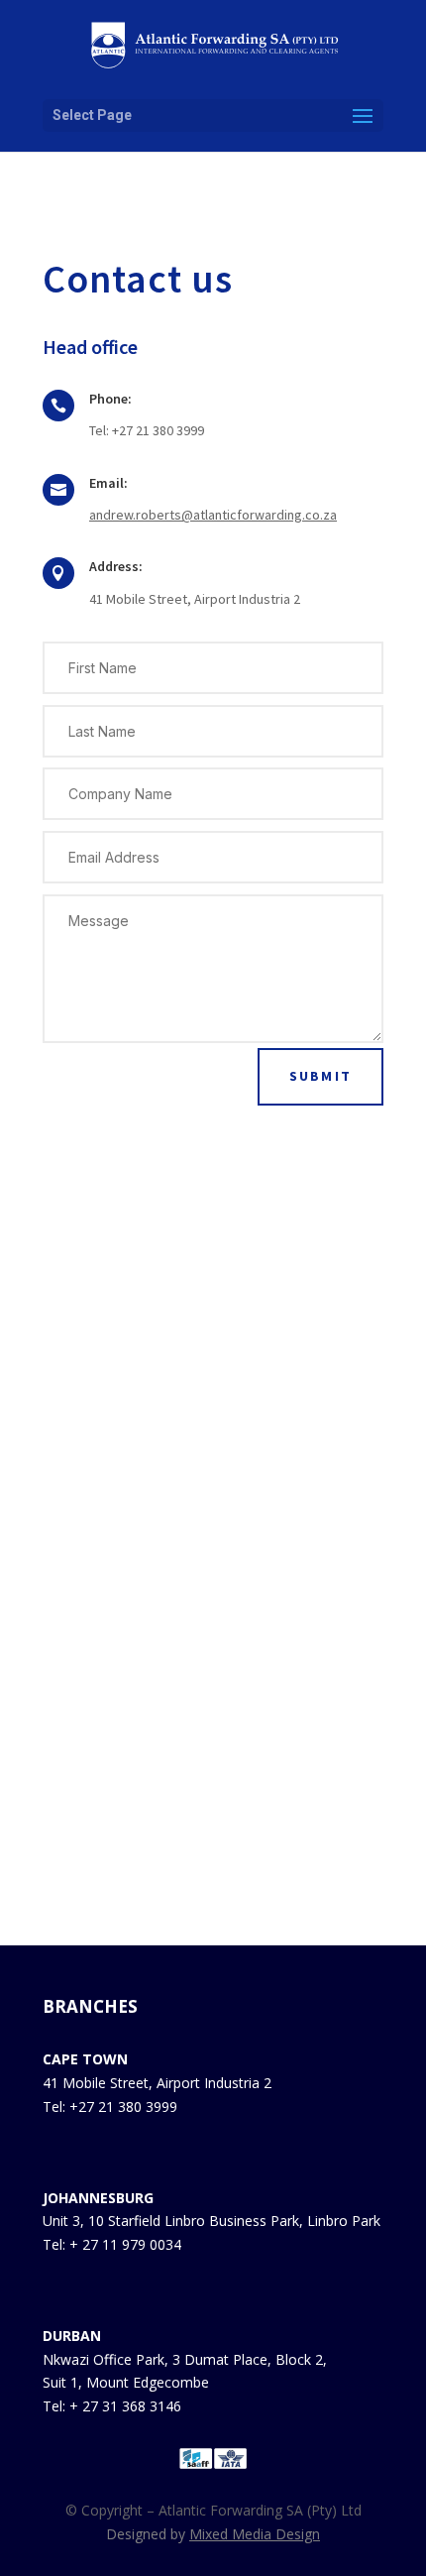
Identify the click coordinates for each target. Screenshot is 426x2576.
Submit (320, 1076)
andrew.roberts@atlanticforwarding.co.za (213, 515)
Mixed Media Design (255, 2534)
